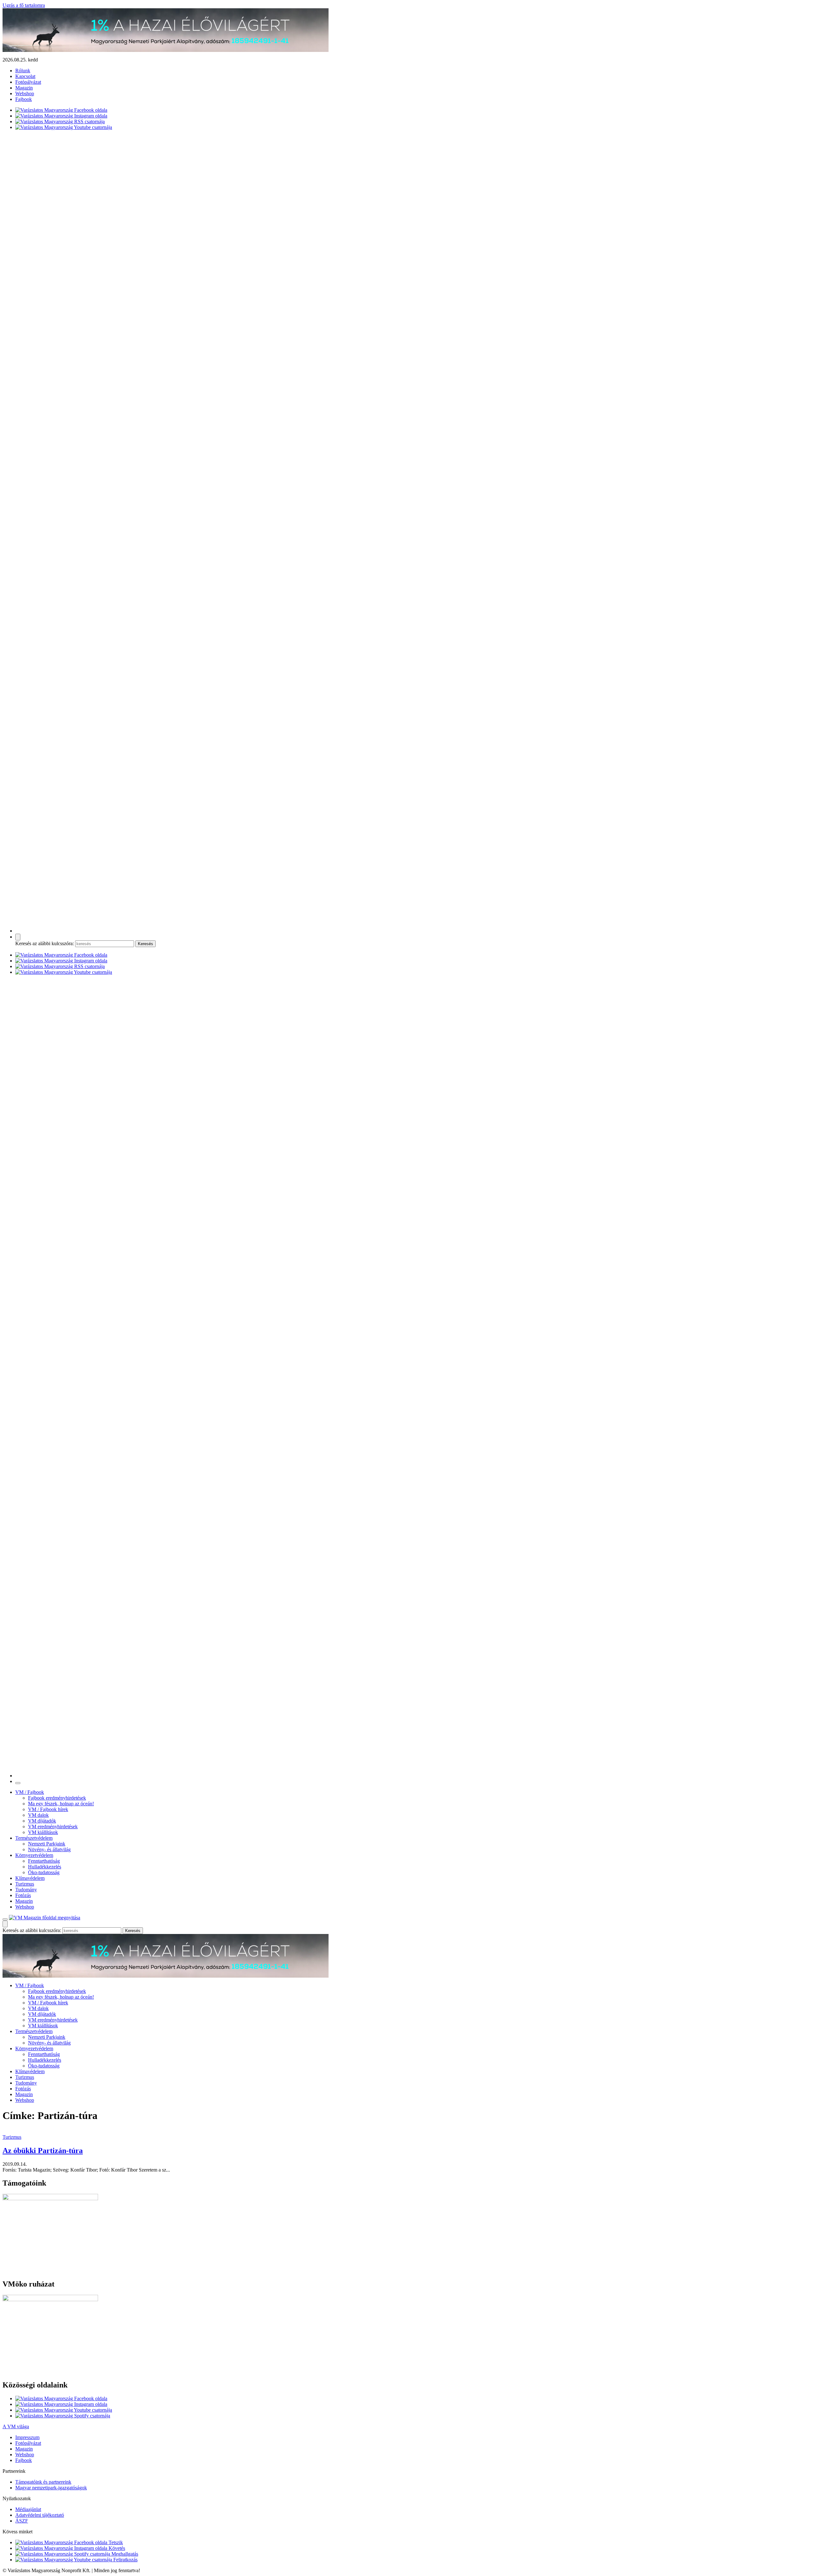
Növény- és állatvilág (49, 1849)
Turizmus (25, 1884)
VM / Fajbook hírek (48, 1809)
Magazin (24, 88)
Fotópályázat (28, 82)
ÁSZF (22, 2521)
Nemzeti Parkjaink (47, 1844)
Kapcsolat (25, 76)
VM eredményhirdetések (53, 1827)
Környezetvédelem (34, 1855)
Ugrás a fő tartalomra (24, 5)
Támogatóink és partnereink (43, 2482)
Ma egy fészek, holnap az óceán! (61, 1804)
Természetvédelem (34, 1838)
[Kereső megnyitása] (18, 937)
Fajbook (24, 99)
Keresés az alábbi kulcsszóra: (45, 943)
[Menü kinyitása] (5, 1919)
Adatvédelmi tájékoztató (40, 2515)
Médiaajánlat (28, 2509)
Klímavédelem (30, 1878)
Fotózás (23, 1895)
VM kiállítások (43, 1832)
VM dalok (38, 1815)
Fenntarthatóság (44, 1861)
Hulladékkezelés (45, 1867)
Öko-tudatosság (44, 1872)
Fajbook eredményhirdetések (57, 1798)
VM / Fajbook (30, 1792)
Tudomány (26, 1890)
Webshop (25, 93)
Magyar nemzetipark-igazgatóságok (51, 2488)
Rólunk (23, 71)
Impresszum (27, 2437)
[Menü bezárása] (18, 1783)
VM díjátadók (42, 1821)
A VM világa (16, 2426)
